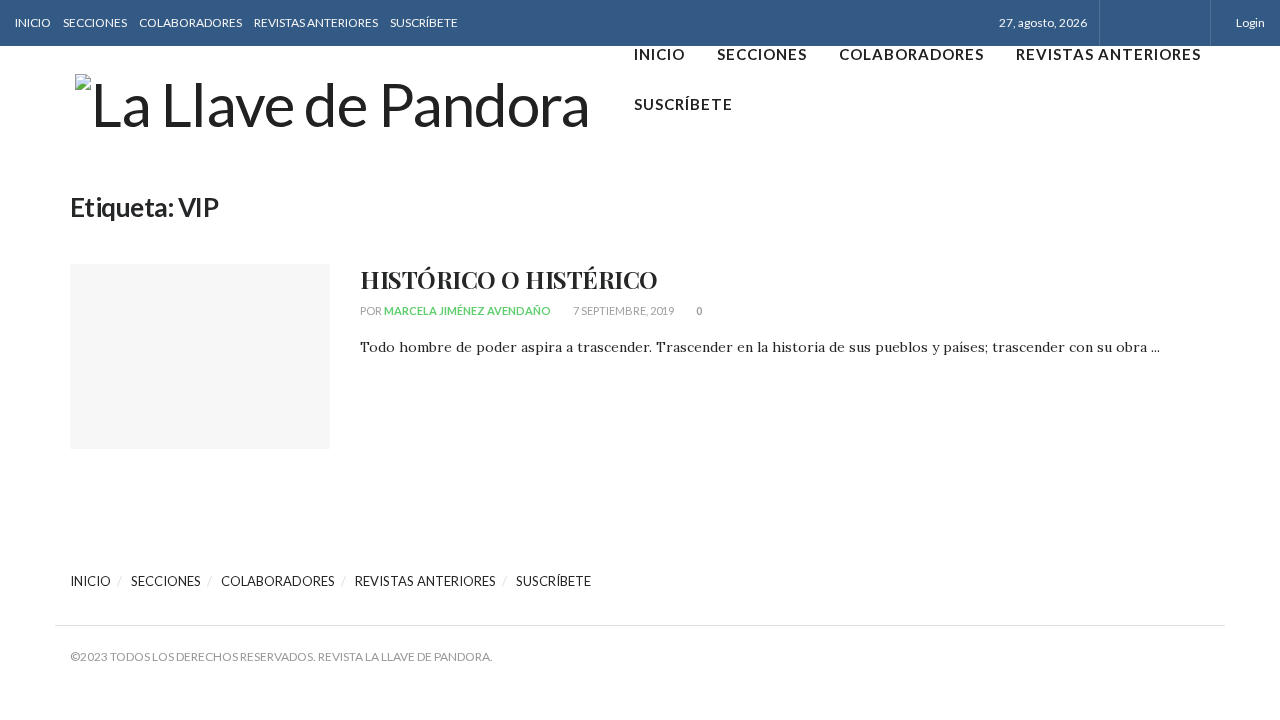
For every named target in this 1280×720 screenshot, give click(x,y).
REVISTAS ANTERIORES (316, 22)
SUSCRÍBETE (424, 22)
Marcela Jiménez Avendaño (467, 310)
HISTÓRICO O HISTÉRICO (509, 279)
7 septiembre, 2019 (622, 310)
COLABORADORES (190, 22)
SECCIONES (95, 22)
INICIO (33, 22)
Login (1249, 22)
